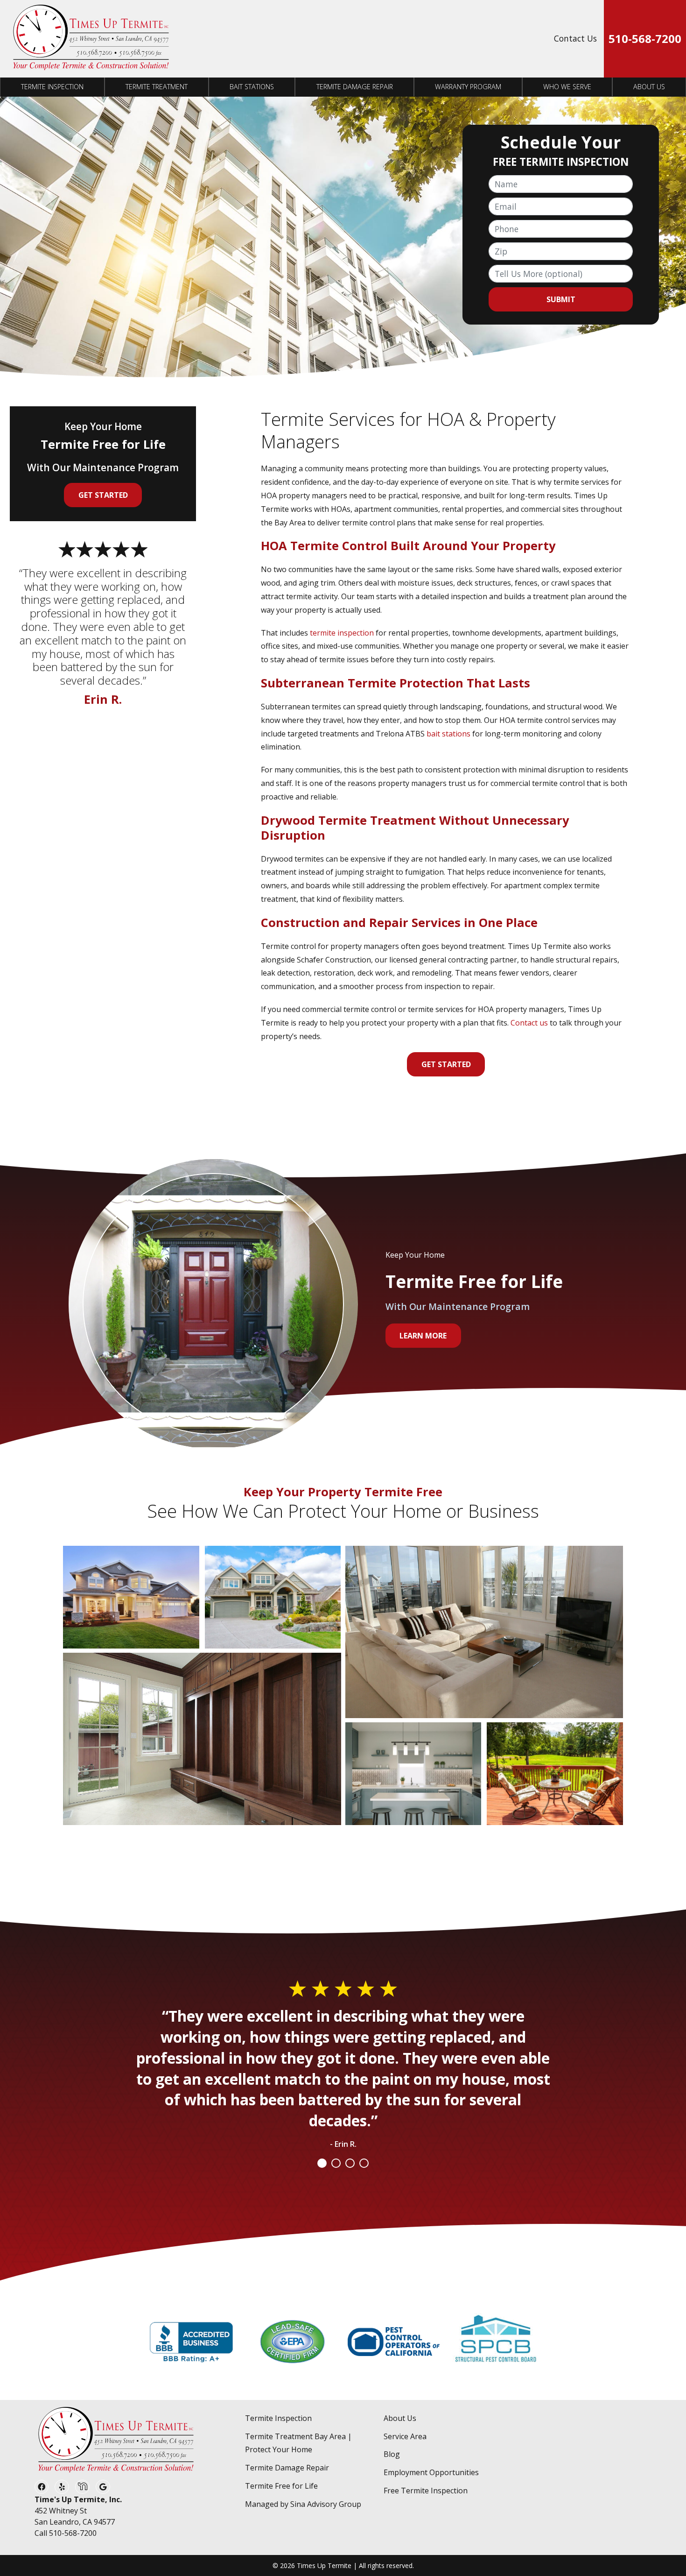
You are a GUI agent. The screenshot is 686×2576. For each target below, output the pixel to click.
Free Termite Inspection (426, 2491)
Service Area (405, 2436)
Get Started (446, 1064)
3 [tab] (350, 2163)
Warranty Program (468, 87)
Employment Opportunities (431, 2472)
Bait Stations (252, 87)
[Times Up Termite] (91, 39)
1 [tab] (322, 2163)
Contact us (529, 1023)
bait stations (448, 734)
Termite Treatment (157, 87)
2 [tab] (336, 2163)
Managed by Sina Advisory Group (303, 2504)
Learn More (423, 1336)
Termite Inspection (52, 87)
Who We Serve (567, 87)
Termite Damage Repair (355, 87)
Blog (392, 2454)
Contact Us (575, 38)
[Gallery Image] (131, 1597)
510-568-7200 (645, 39)
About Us (649, 87)
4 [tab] (364, 2163)
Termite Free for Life (281, 2486)
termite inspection (342, 633)
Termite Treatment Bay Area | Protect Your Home (298, 2443)
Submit (561, 299)
